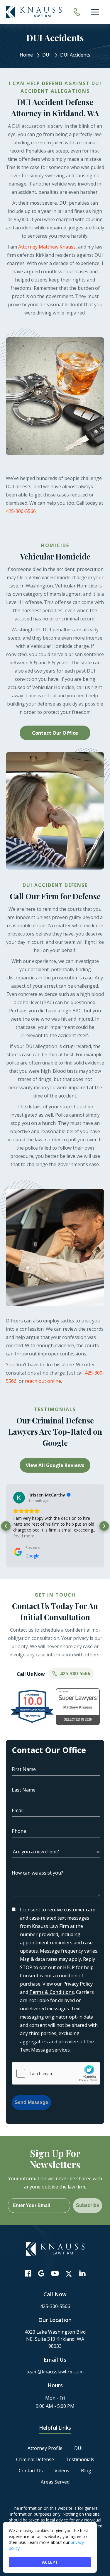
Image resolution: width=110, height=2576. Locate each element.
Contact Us (31, 2471)
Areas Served (55, 2482)
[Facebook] (28, 2273)
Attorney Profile (45, 2448)
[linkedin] (82, 2273)
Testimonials (80, 2459)
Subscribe (88, 2205)
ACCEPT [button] (50, 2562)
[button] (6, 1526)
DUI (78, 2448)
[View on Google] (19, 1498)
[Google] (41, 2273)
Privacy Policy (78, 1984)
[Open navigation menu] (95, 12)
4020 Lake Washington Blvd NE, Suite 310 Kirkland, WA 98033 (55, 2339)
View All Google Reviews (55, 1465)
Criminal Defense (35, 2459)
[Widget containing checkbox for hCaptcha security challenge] (56, 2073)
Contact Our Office (55, 733)
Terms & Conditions (52, 1992)
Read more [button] (24, 1536)
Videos (62, 2471)
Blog (86, 2471)
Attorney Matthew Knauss (47, 247)
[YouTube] (55, 2273)
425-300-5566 (21, 511)
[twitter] (69, 2274)
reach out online (43, 1381)
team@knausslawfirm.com (55, 2372)
